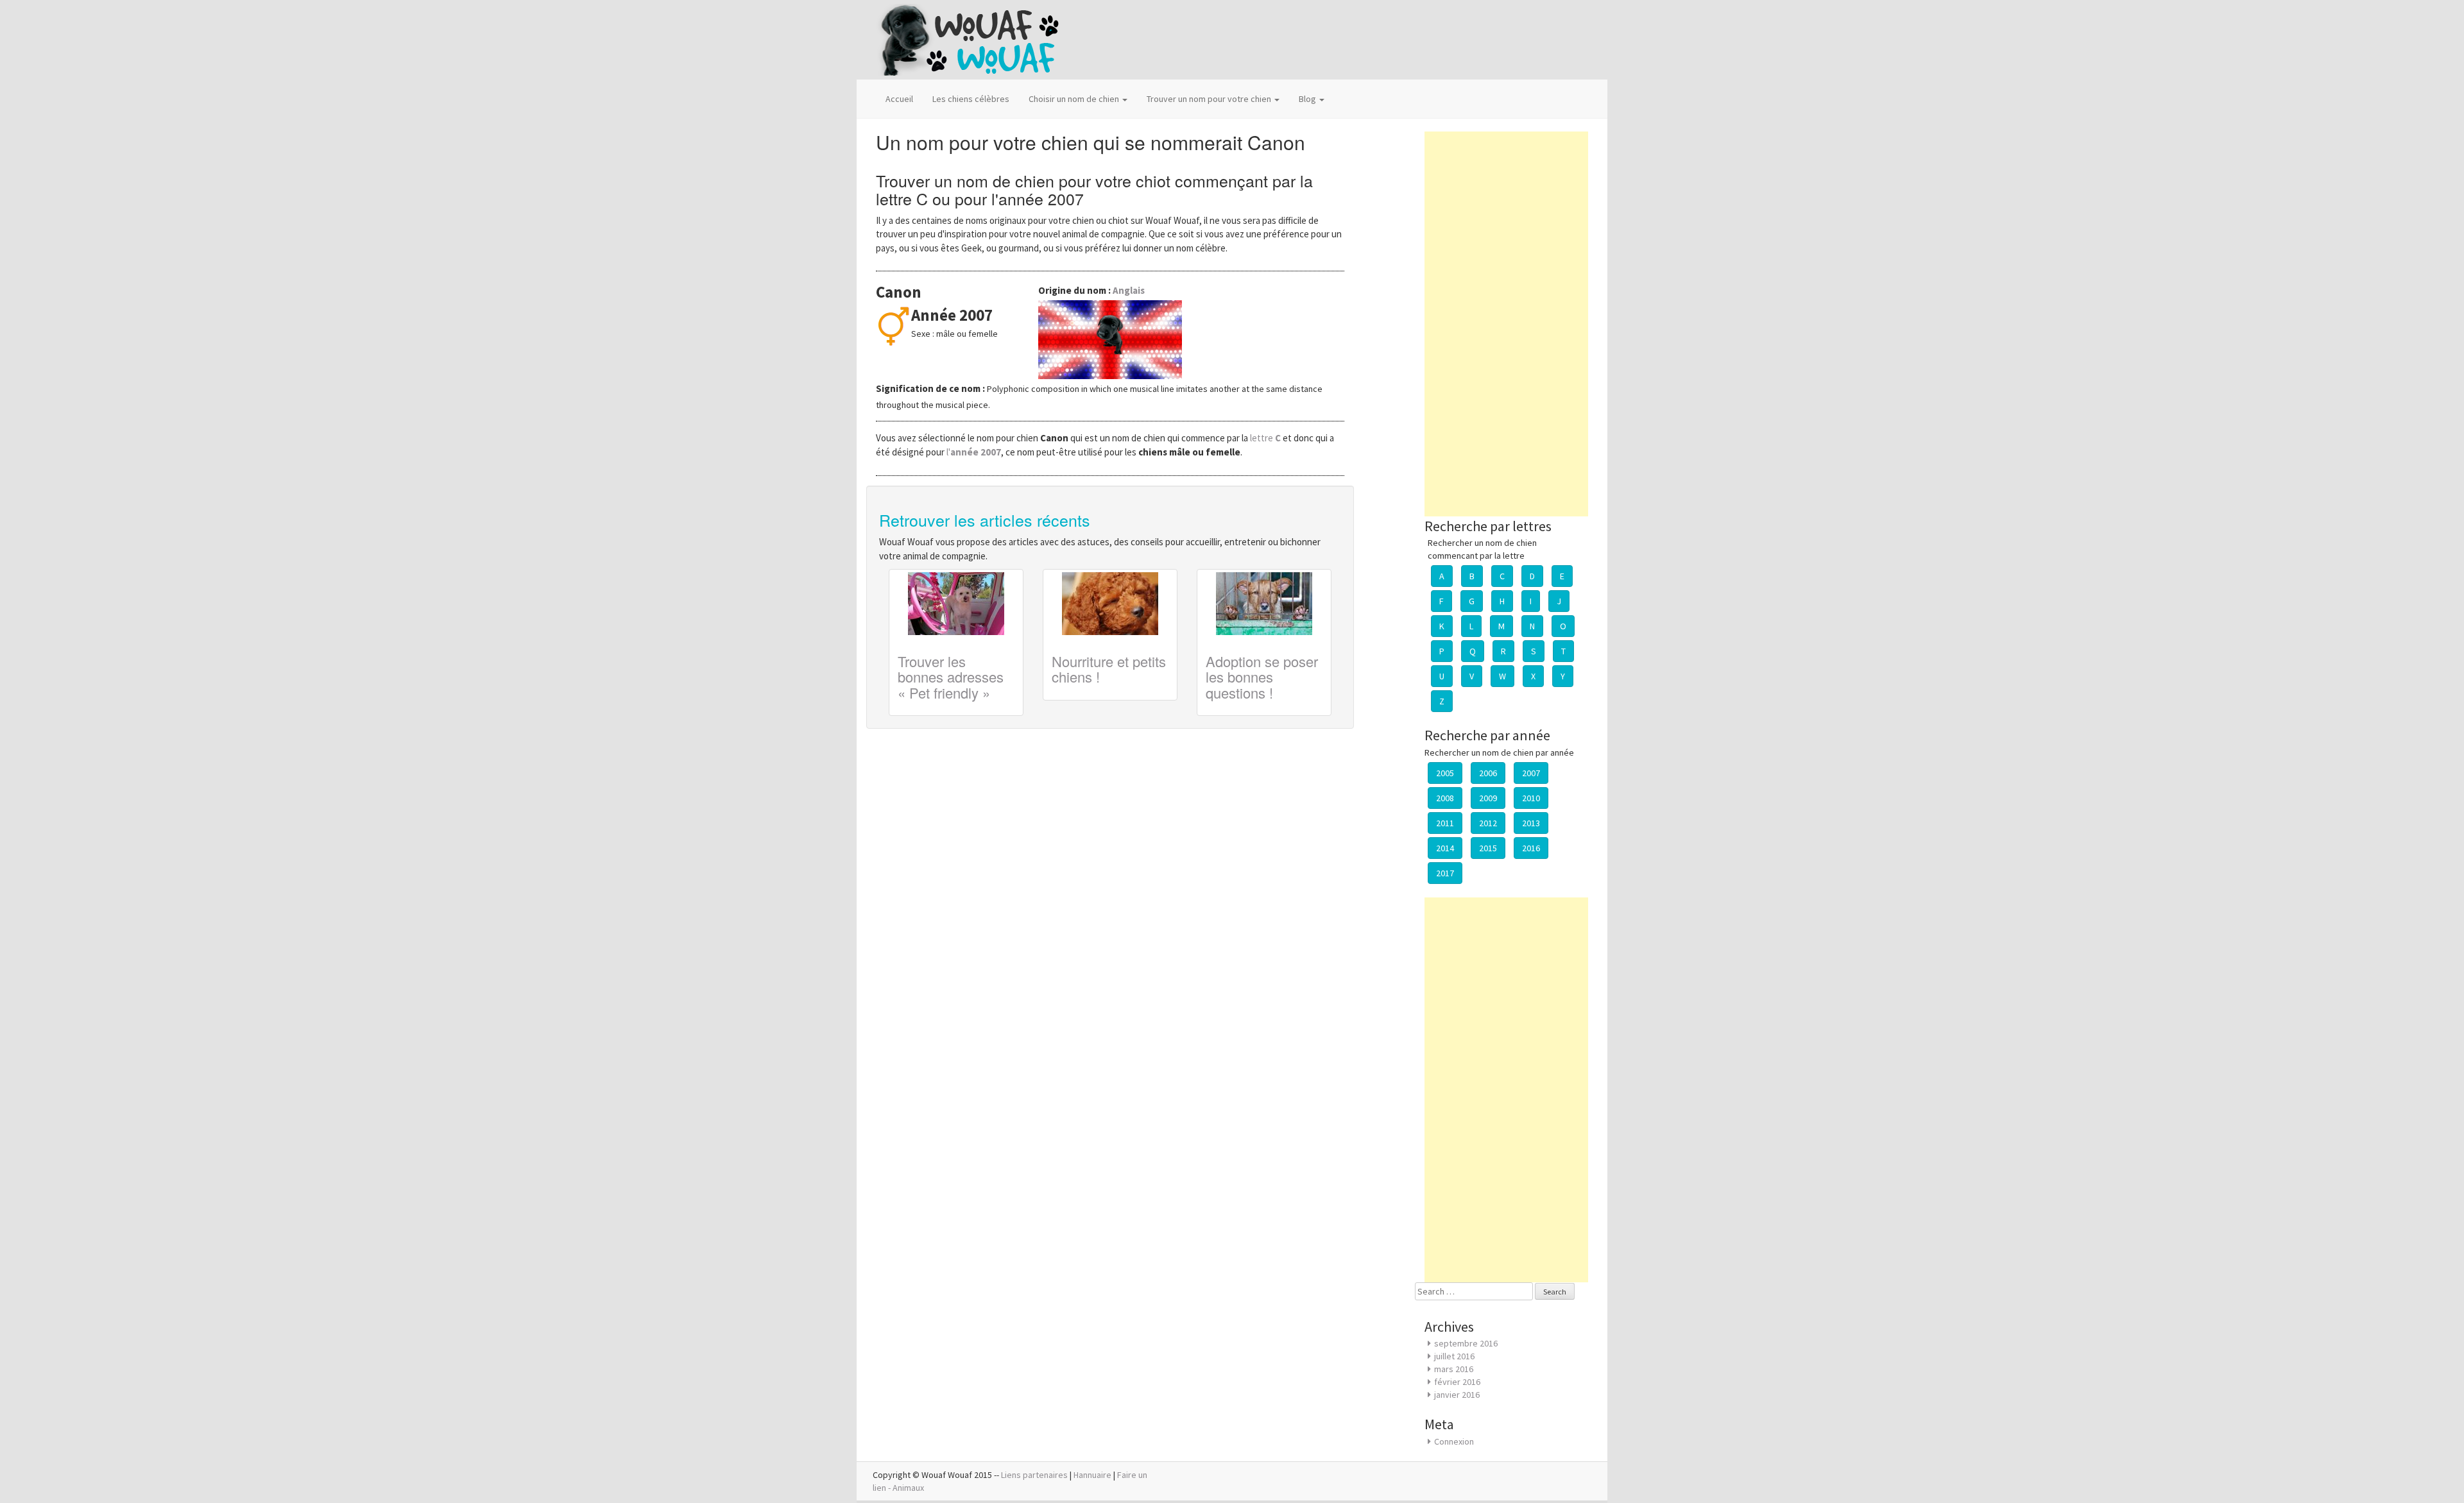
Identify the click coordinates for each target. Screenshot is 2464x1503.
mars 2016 (1454, 1369)
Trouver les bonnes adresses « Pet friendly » (951, 676)
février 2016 (1457, 1382)
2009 (1488, 798)
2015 (1488, 848)
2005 (1445, 773)
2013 (1531, 823)
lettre (1266, 438)
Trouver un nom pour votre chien (1210, 99)
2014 (1445, 848)
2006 (1488, 773)
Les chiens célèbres (971, 99)
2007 (1531, 773)
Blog (1308, 99)
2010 (1531, 798)
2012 (1488, 823)
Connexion (1454, 1441)
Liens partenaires (1034, 1475)
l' (974, 452)
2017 (1445, 873)
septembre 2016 (1466, 1343)
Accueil (899, 99)
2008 (1445, 798)
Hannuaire (1092, 1475)
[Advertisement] (1506, 324)
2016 (1531, 848)
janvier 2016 (1457, 1395)
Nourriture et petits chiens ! (1109, 669)
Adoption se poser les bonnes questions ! (1262, 676)
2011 (1445, 823)
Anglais (1129, 290)
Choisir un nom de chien (1075, 99)
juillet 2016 (1454, 1356)
